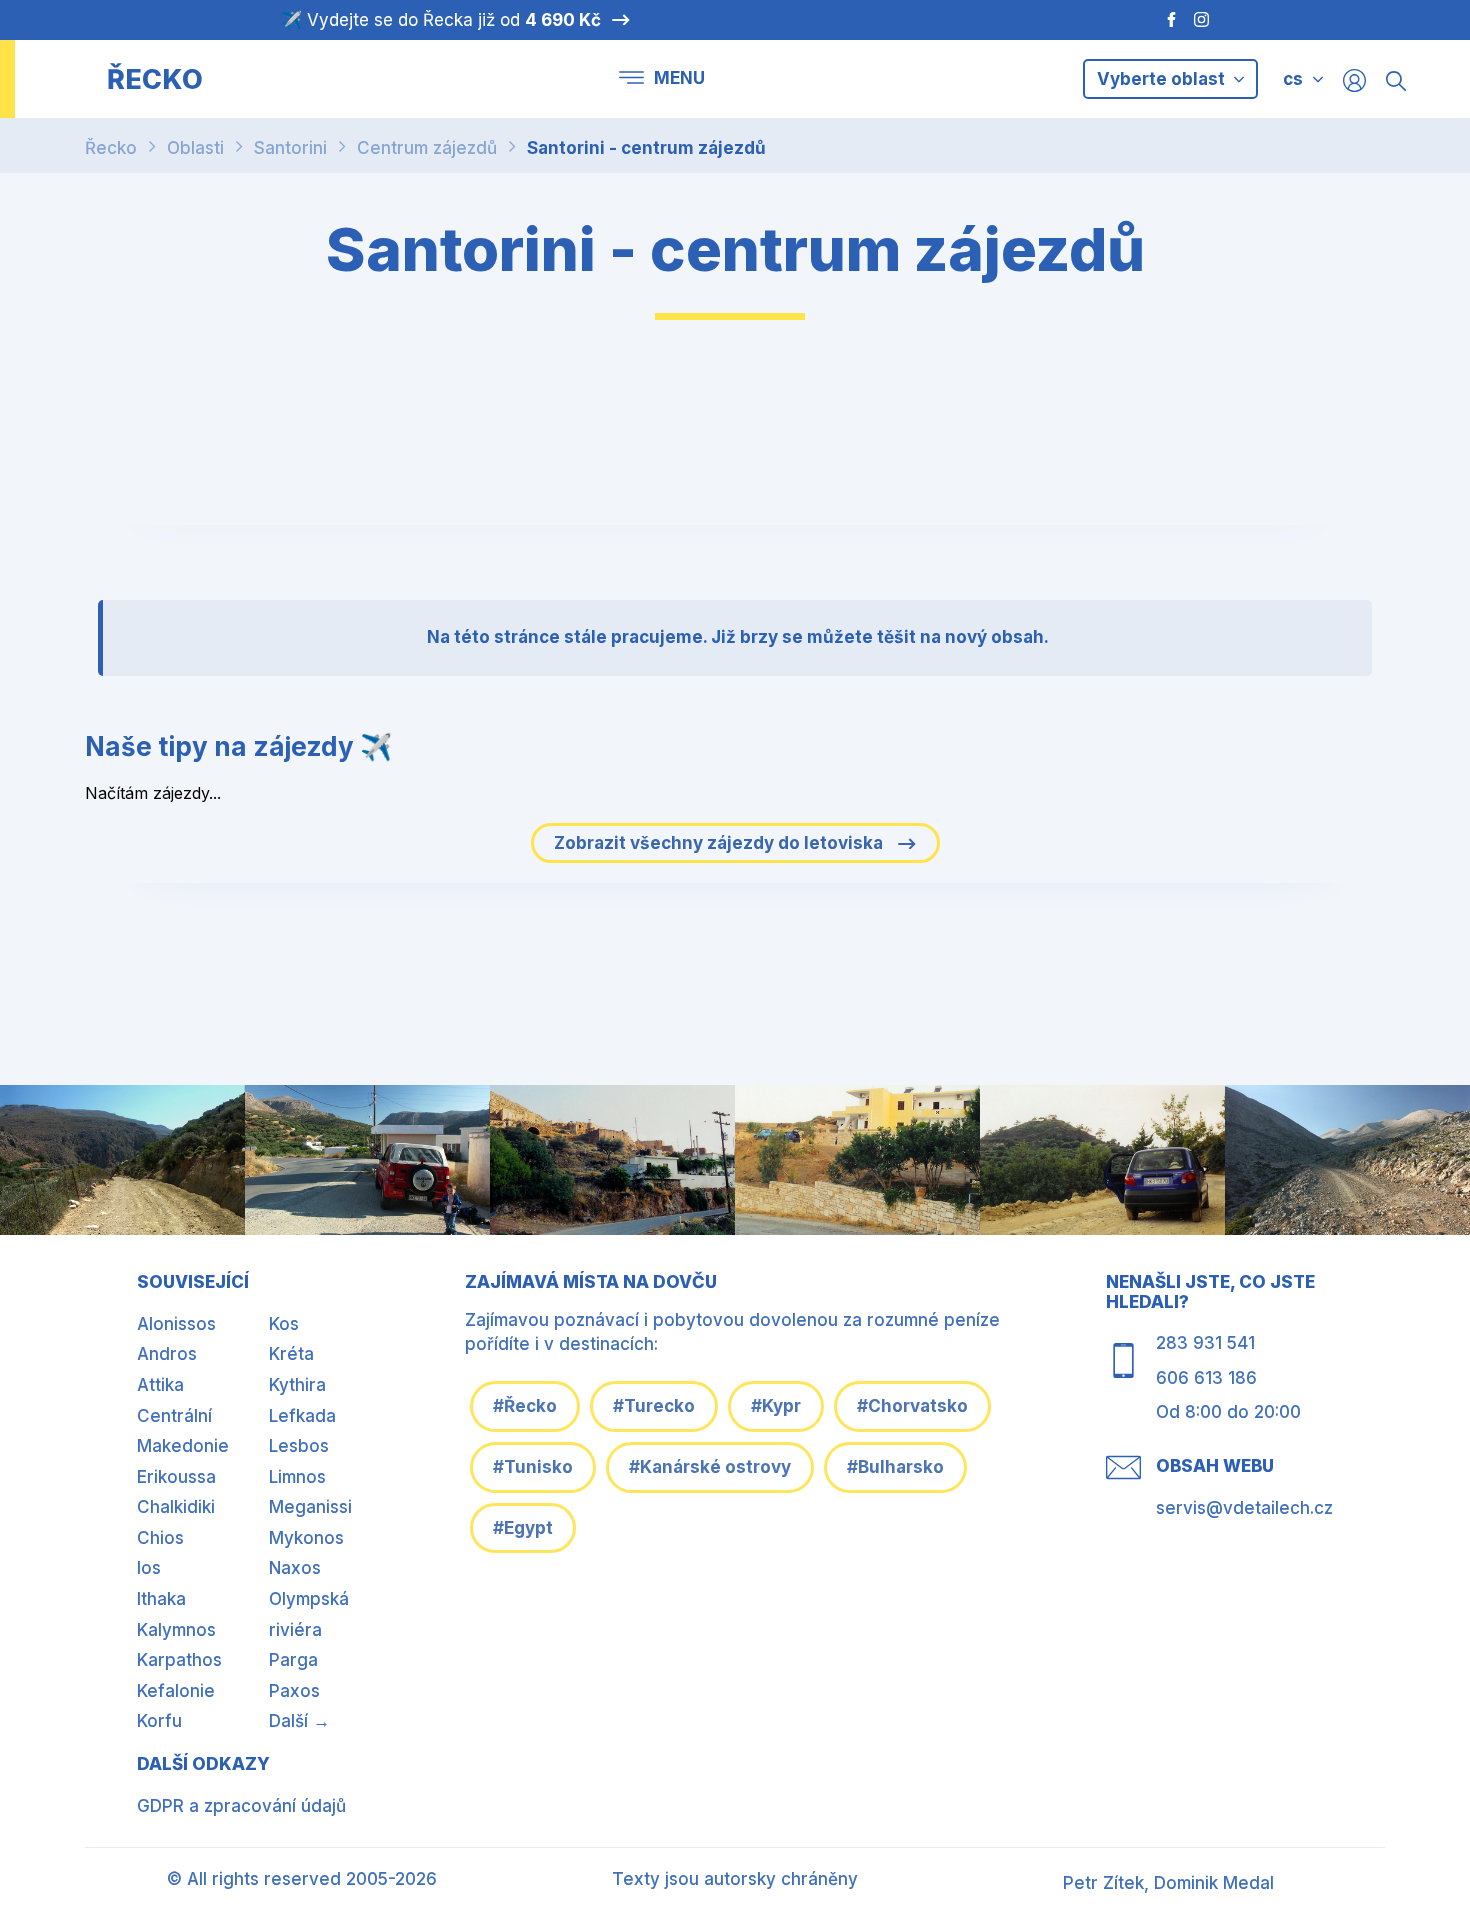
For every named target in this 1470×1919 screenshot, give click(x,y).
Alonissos (176, 1324)
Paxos (294, 1691)
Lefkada (302, 1416)
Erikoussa (176, 1477)
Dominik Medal (1214, 1883)
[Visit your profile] (1354, 79)
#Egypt (523, 1528)
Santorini (290, 148)
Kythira (297, 1385)
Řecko (111, 148)
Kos (284, 1324)
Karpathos (179, 1660)
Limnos (297, 1477)
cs (1293, 79)
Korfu (159, 1721)
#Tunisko (533, 1467)
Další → (299, 1721)
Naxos (295, 1568)
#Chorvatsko (912, 1406)
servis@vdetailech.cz (1244, 1508)
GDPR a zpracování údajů (241, 1806)
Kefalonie (176, 1691)
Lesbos (299, 1446)
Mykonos (306, 1538)
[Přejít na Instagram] (1204, 20)
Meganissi (310, 1507)
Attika (160, 1385)
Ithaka (161, 1599)
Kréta (291, 1354)
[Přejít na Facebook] (1161, 20)
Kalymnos (176, 1630)
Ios (149, 1568)
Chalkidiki (176, 1507)
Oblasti (195, 148)
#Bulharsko (895, 1467)
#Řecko (525, 1406)
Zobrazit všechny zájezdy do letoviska (720, 843)
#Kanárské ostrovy (710, 1467)
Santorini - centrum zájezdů (646, 148)
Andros (167, 1354)
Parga (293, 1660)
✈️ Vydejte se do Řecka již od (441, 20)
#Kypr (776, 1406)
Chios (160, 1538)
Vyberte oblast (1163, 79)
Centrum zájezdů (427, 148)
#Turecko (654, 1406)
